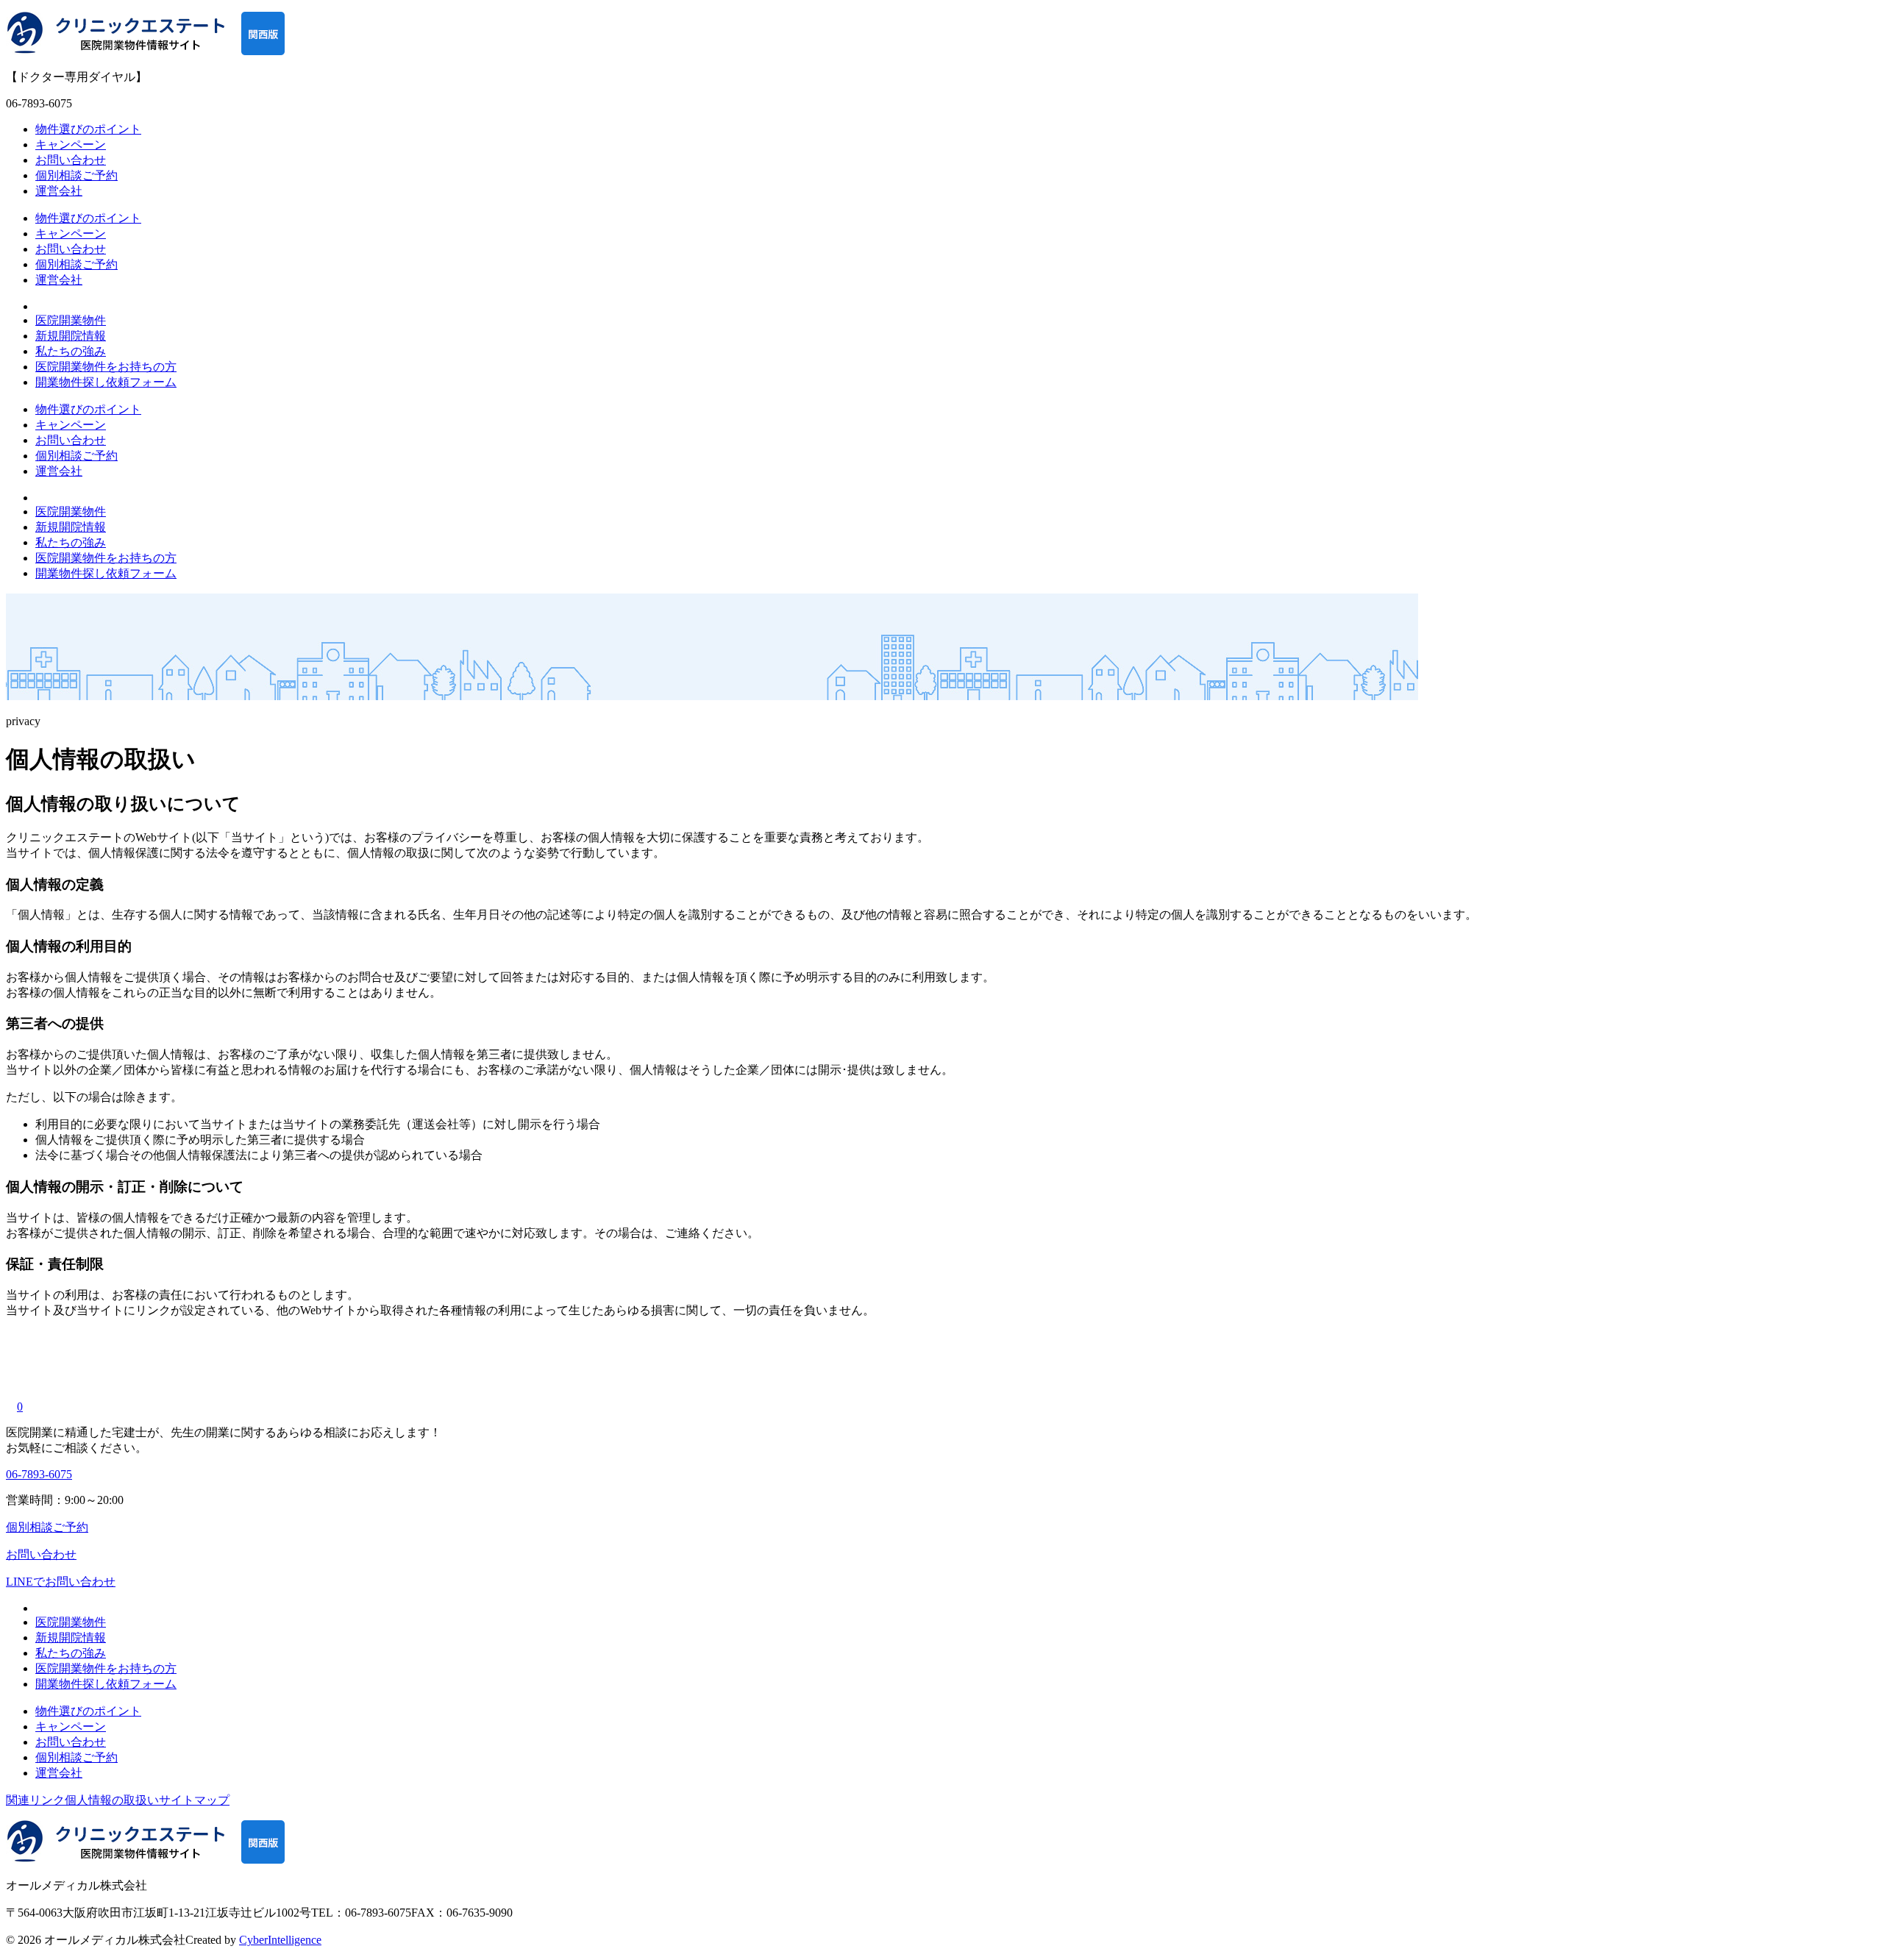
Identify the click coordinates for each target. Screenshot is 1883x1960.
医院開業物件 (71, 320)
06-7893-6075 (39, 1474)
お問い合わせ (71, 160)
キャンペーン (71, 145)
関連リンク (35, 1800)
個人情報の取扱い (112, 1800)
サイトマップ (194, 1800)
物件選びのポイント (88, 129)
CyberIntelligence (280, 1940)
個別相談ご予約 (76, 175)
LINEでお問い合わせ (61, 1582)
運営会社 (59, 191)
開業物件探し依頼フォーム (106, 382)
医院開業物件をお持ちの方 (106, 367)
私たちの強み (71, 351)
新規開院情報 (71, 336)
